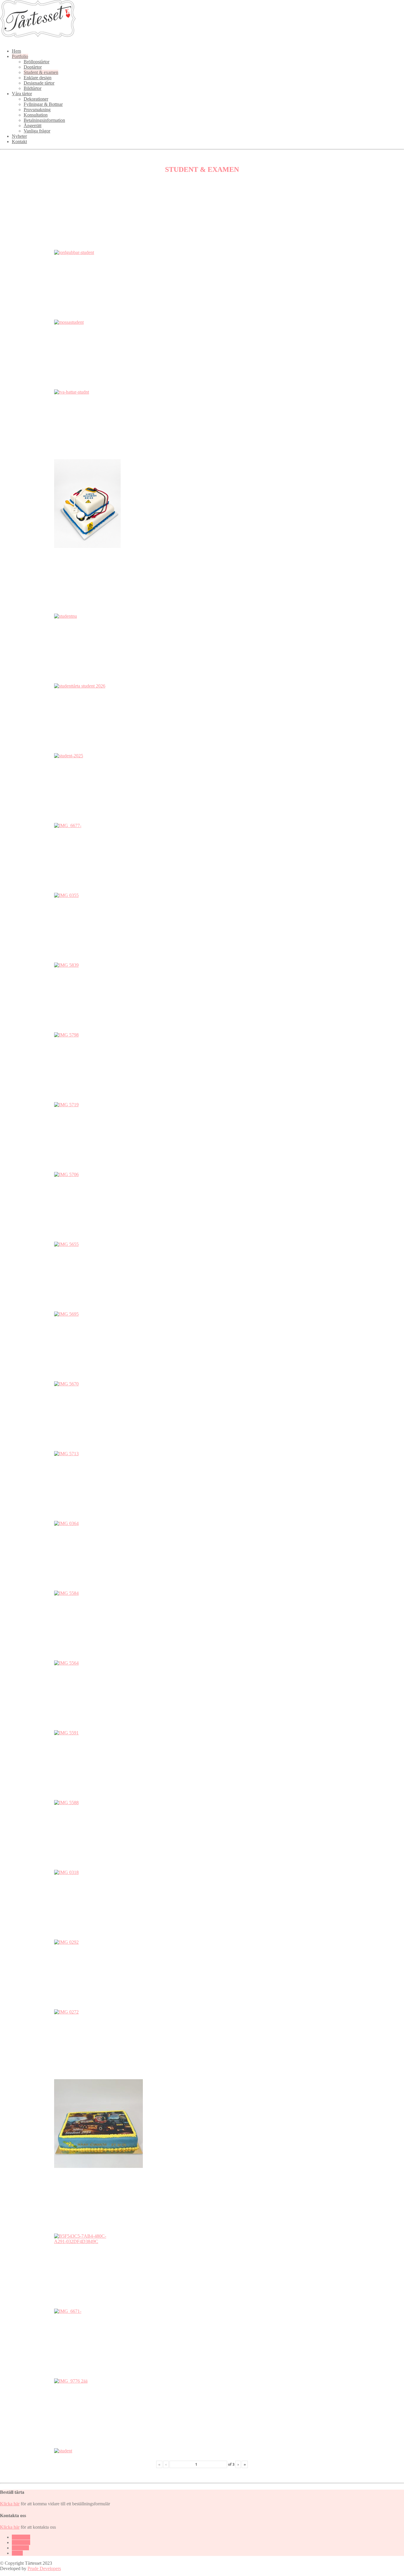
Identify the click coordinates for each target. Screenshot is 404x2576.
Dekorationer (36, 99)
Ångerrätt (33, 126)
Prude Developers (44, 2568)
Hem (16, 51)
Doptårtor (33, 67)
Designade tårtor (39, 83)
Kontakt (19, 142)
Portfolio (20, 56)
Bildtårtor (33, 88)
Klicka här (10, 2504)
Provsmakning (37, 110)
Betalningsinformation (44, 120)
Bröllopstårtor (37, 62)
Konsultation (36, 115)
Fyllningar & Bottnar (43, 104)
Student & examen (41, 72)
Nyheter (19, 136)
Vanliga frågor (37, 131)
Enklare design (38, 78)
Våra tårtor (22, 94)
